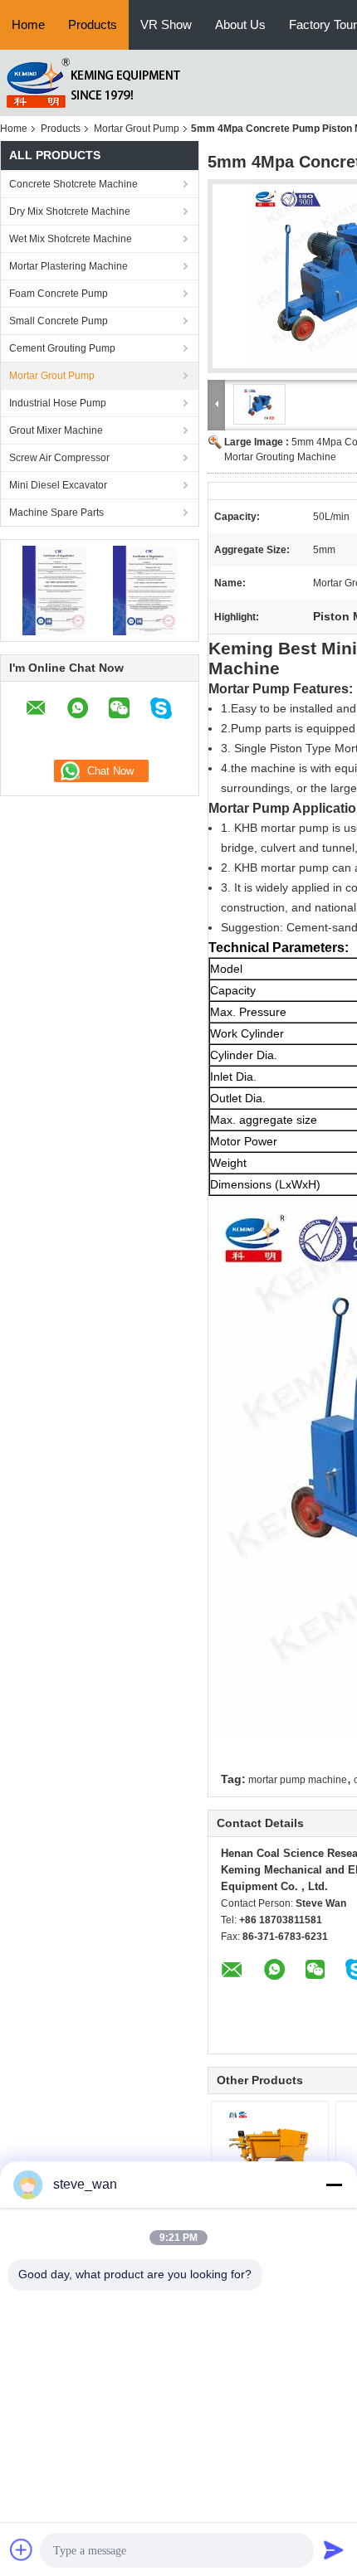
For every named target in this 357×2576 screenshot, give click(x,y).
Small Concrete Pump (59, 321)
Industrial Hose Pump (58, 403)
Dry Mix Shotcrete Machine (70, 211)
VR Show (166, 24)
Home (28, 24)
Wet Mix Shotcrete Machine (71, 239)
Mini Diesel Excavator (58, 485)
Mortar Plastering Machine (68, 266)
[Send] (334, 2549)
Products (93, 24)
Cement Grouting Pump (62, 348)
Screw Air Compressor (59, 458)
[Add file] (22, 2549)
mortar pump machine (298, 1780)
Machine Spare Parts (56, 513)
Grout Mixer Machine (56, 430)
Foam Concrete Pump (59, 294)
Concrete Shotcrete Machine (73, 184)
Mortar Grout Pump (137, 129)
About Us (240, 24)
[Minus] (334, 2185)
